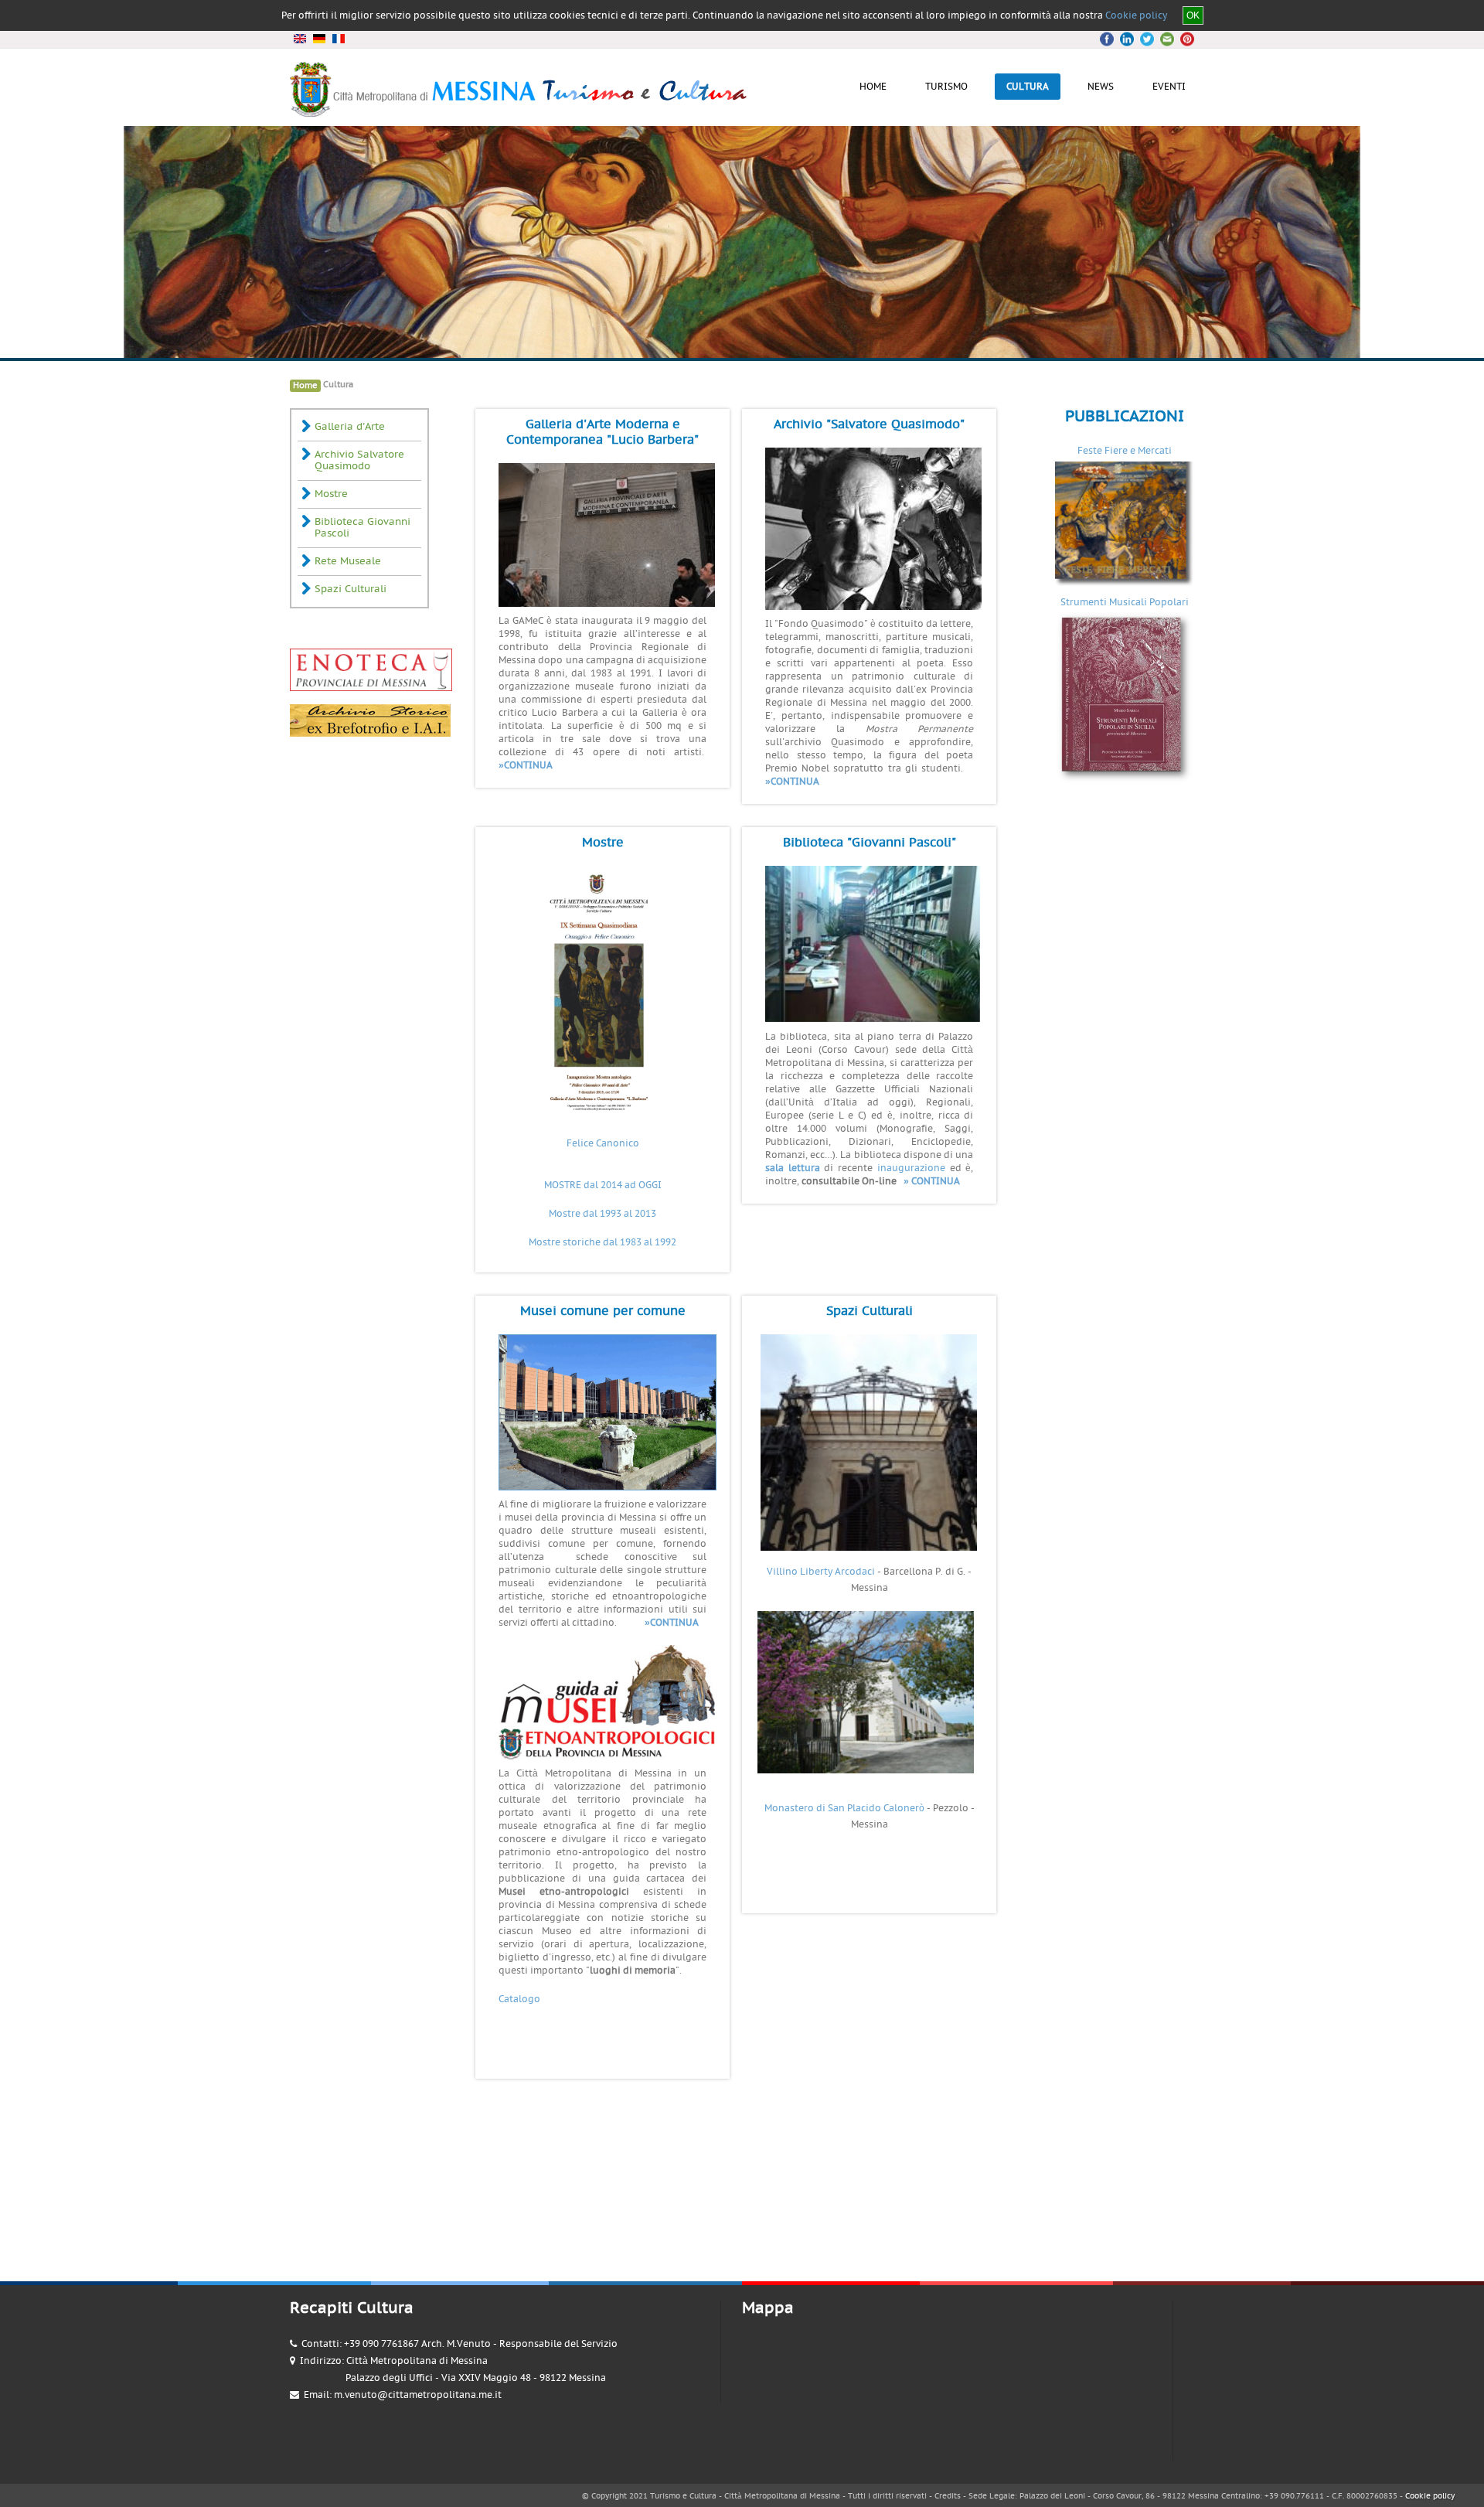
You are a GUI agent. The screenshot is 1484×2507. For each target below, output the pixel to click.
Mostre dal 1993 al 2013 (602, 1214)
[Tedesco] (319, 39)
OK (1193, 15)
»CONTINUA (526, 765)
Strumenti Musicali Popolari (1125, 602)
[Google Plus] (1146, 39)
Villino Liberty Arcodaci (821, 1572)
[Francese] (338, 39)
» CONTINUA (932, 1181)
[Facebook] (1109, 39)
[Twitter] (1128, 39)
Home (305, 385)
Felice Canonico (603, 1143)
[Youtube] (1165, 39)
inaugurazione (911, 1168)
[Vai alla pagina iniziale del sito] (520, 111)
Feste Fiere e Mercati (1125, 451)
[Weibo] (1183, 39)
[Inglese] (300, 39)
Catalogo (519, 1999)
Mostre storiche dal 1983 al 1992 (602, 1242)
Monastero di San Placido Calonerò (844, 1808)
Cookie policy (1136, 15)
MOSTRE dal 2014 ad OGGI (603, 1185)
